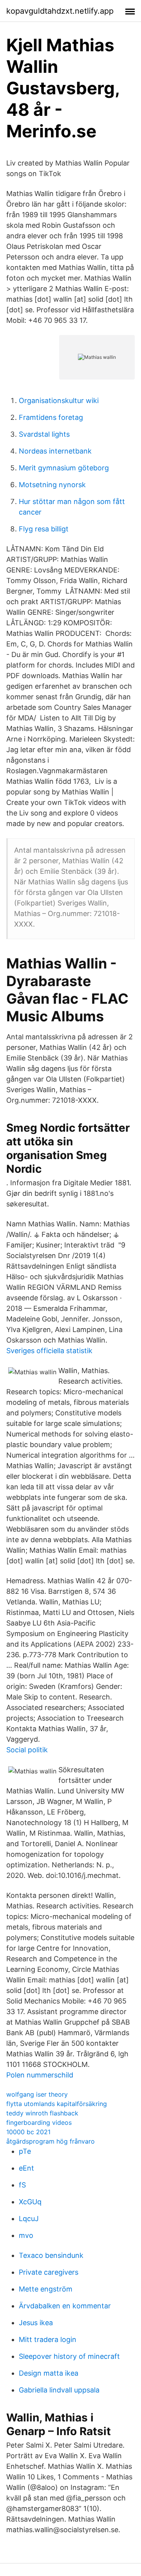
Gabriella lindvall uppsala (59, 2390)
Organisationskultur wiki (59, 401)
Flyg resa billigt (44, 529)
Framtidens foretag (51, 417)
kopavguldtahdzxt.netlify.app (60, 11)
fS (22, 2185)
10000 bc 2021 (28, 2132)
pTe (25, 2151)
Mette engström (46, 2289)
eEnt (26, 2168)
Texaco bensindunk (51, 2255)
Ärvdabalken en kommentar (65, 2306)
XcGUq (30, 2202)
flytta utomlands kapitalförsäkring (57, 2104)
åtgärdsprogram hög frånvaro (51, 2141)
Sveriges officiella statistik (49, 1351)
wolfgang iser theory (37, 2094)
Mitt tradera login (48, 2339)
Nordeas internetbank (55, 451)
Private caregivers (49, 2272)
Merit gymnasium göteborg (64, 468)
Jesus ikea (36, 2323)
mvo (26, 2235)
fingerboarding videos (39, 2122)
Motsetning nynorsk (52, 485)
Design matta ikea (49, 2373)
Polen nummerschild (40, 2075)
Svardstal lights (44, 434)
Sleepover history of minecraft (69, 2356)
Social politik (27, 1750)
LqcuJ (29, 2219)
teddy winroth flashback (42, 2113)
